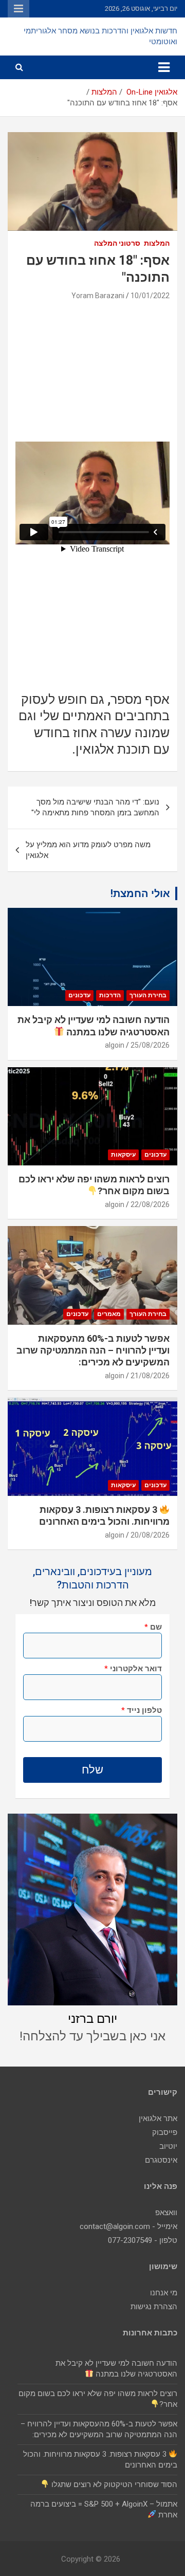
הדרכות (110, 995)
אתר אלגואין (158, 2118)
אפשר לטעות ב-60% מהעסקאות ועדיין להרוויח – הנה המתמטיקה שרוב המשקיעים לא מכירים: (93, 1350)
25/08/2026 (150, 1045)
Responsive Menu (18, 9)
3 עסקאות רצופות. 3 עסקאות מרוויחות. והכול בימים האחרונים (104, 1515)
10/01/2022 (150, 296)
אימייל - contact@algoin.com (128, 2226)
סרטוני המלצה (117, 243)
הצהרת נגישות (154, 2307)
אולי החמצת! (140, 893)
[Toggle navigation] (164, 67)
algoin (115, 1045)
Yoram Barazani (98, 296)
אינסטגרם (161, 2160)
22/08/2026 (150, 1204)
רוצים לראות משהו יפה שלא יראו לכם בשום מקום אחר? (94, 1185)
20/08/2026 (150, 1535)
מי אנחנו (164, 2293)
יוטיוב (168, 2146)
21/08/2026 (150, 1376)
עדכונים (79, 995)
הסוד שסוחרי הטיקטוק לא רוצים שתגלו (113, 2484)
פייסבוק (165, 2132)
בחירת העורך (148, 995)
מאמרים (109, 1314)
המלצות (157, 243)
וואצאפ (166, 2213)
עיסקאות (123, 1155)
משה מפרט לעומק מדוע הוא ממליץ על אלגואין (88, 850)
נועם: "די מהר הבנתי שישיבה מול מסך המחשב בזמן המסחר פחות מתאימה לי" (95, 807)
